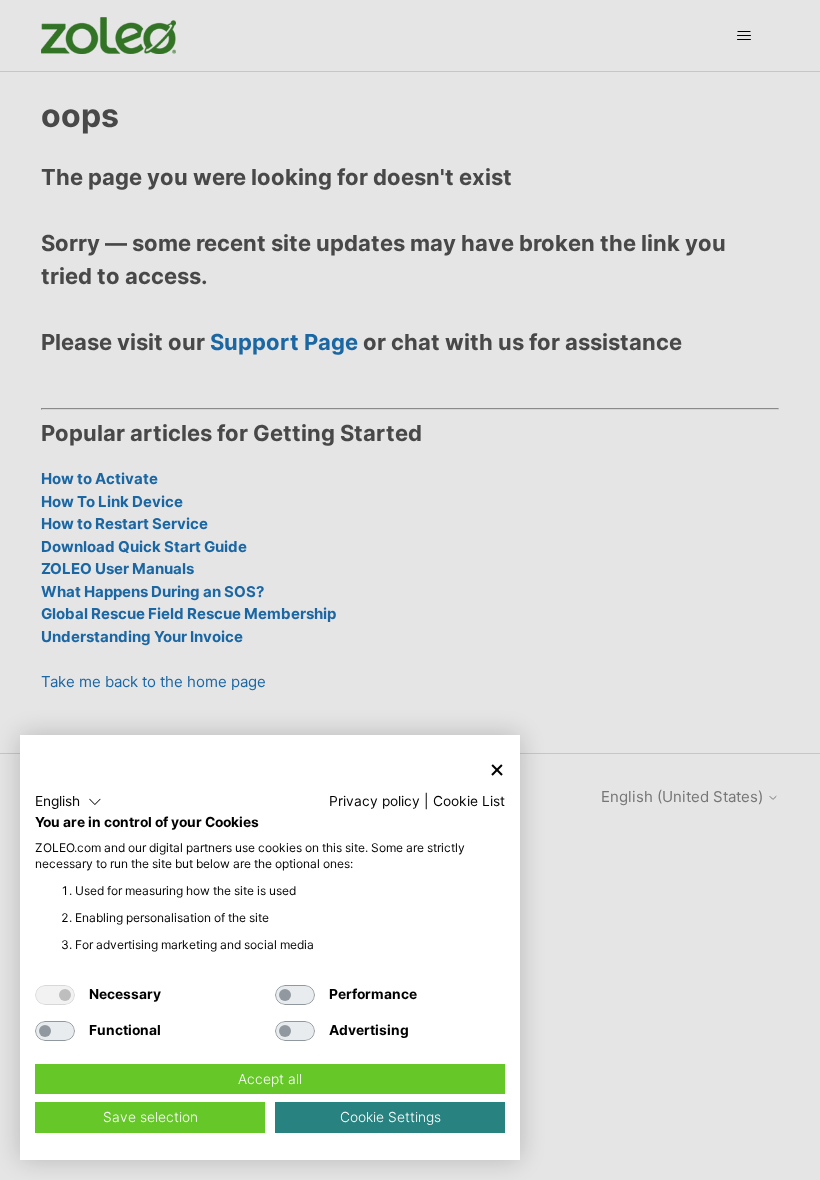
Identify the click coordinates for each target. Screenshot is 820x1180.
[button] (68, 802)
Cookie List (469, 801)
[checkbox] (55, 995)
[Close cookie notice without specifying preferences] (497, 769)
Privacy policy (374, 801)
